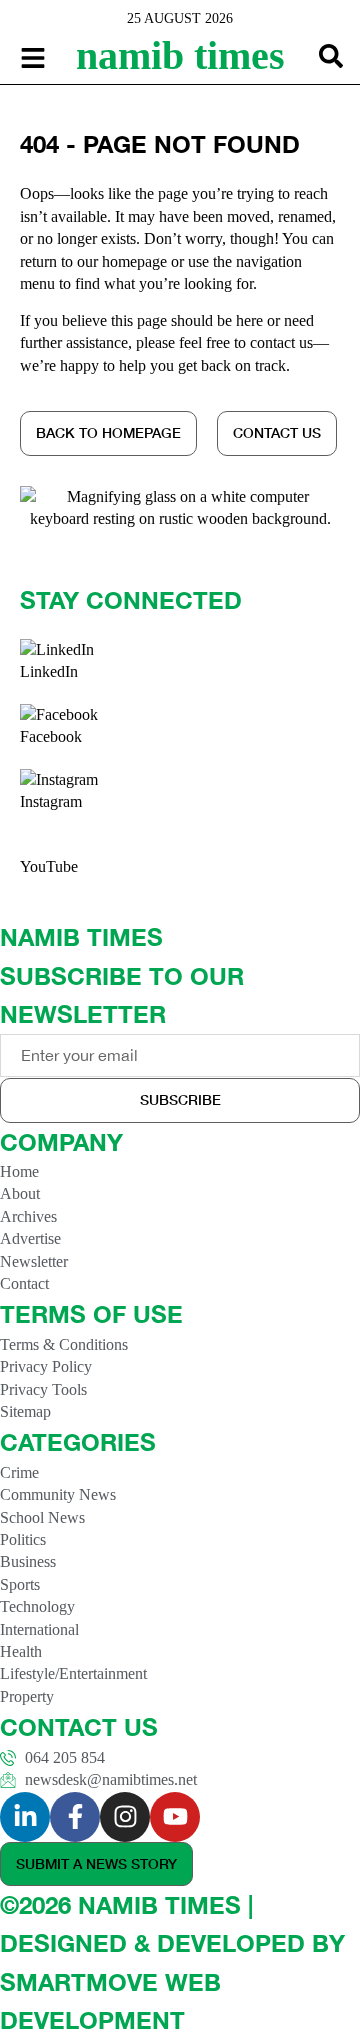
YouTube (49, 866)
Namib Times (180, 55)
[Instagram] (125, 1817)
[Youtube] (175, 1817)
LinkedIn (49, 671)
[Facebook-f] (75, 1817)
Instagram (51, 801)
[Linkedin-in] (25, 1817)
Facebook (51, 736)
